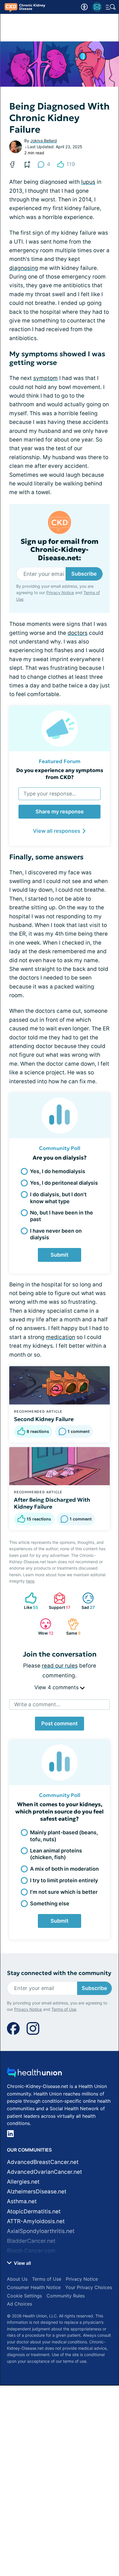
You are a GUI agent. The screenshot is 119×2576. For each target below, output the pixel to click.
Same (71, 1627)
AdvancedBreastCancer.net (43, 2162)
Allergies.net (23, 2182)
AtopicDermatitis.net (34, 2211)
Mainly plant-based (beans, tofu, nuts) (64, 1836)
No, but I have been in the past (62, 1216)
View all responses (57, 831)
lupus (88, 182)
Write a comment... (37, 1704)
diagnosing (24, 268)
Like (29, 1601)
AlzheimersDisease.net (37, 2192)
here (30, 1581)
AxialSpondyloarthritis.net (41, 2231)
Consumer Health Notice (34, 2287)
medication (61, 1337)
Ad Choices (19, 2304)
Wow (44, 1627)
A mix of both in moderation (64, 1869)
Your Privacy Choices (89, 2287)
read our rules (60, 1666)
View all (22, 2263)
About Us (17, 2279)
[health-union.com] (34, 2074)
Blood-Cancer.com (31, 2251)
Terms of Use (64, 2009)
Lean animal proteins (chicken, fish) (56, 1854)
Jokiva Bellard (44, 141)
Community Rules (66, 2296)
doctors (78, 633)
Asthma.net (22, 2201)
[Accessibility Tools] (84, 7)
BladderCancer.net (31, 2241)
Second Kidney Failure (44, 1419)
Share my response (60, 812)
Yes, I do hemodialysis (58, 1171)
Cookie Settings (24, 2296)
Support (59, 1601)
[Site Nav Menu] (111, 7)
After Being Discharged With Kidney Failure (52, 1503)
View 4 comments (57, 1687)
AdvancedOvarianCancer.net (44, 2172)
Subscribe (84, 574)
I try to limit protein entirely (64, 1880)
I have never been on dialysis (56, 1234)
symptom (45, 378)
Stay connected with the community (59, 1973)
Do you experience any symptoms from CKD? (60, 774)
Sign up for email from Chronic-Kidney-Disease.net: (59, 550)
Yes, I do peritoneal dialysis (64, 1183)
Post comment (59, 1723)
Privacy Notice (60, 592)
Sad (86, 1601)
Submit (59, 1255)
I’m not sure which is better (64, 1892)
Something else (50, 1903)
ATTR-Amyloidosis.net (36, 2221)
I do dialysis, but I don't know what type (58, 1198)
